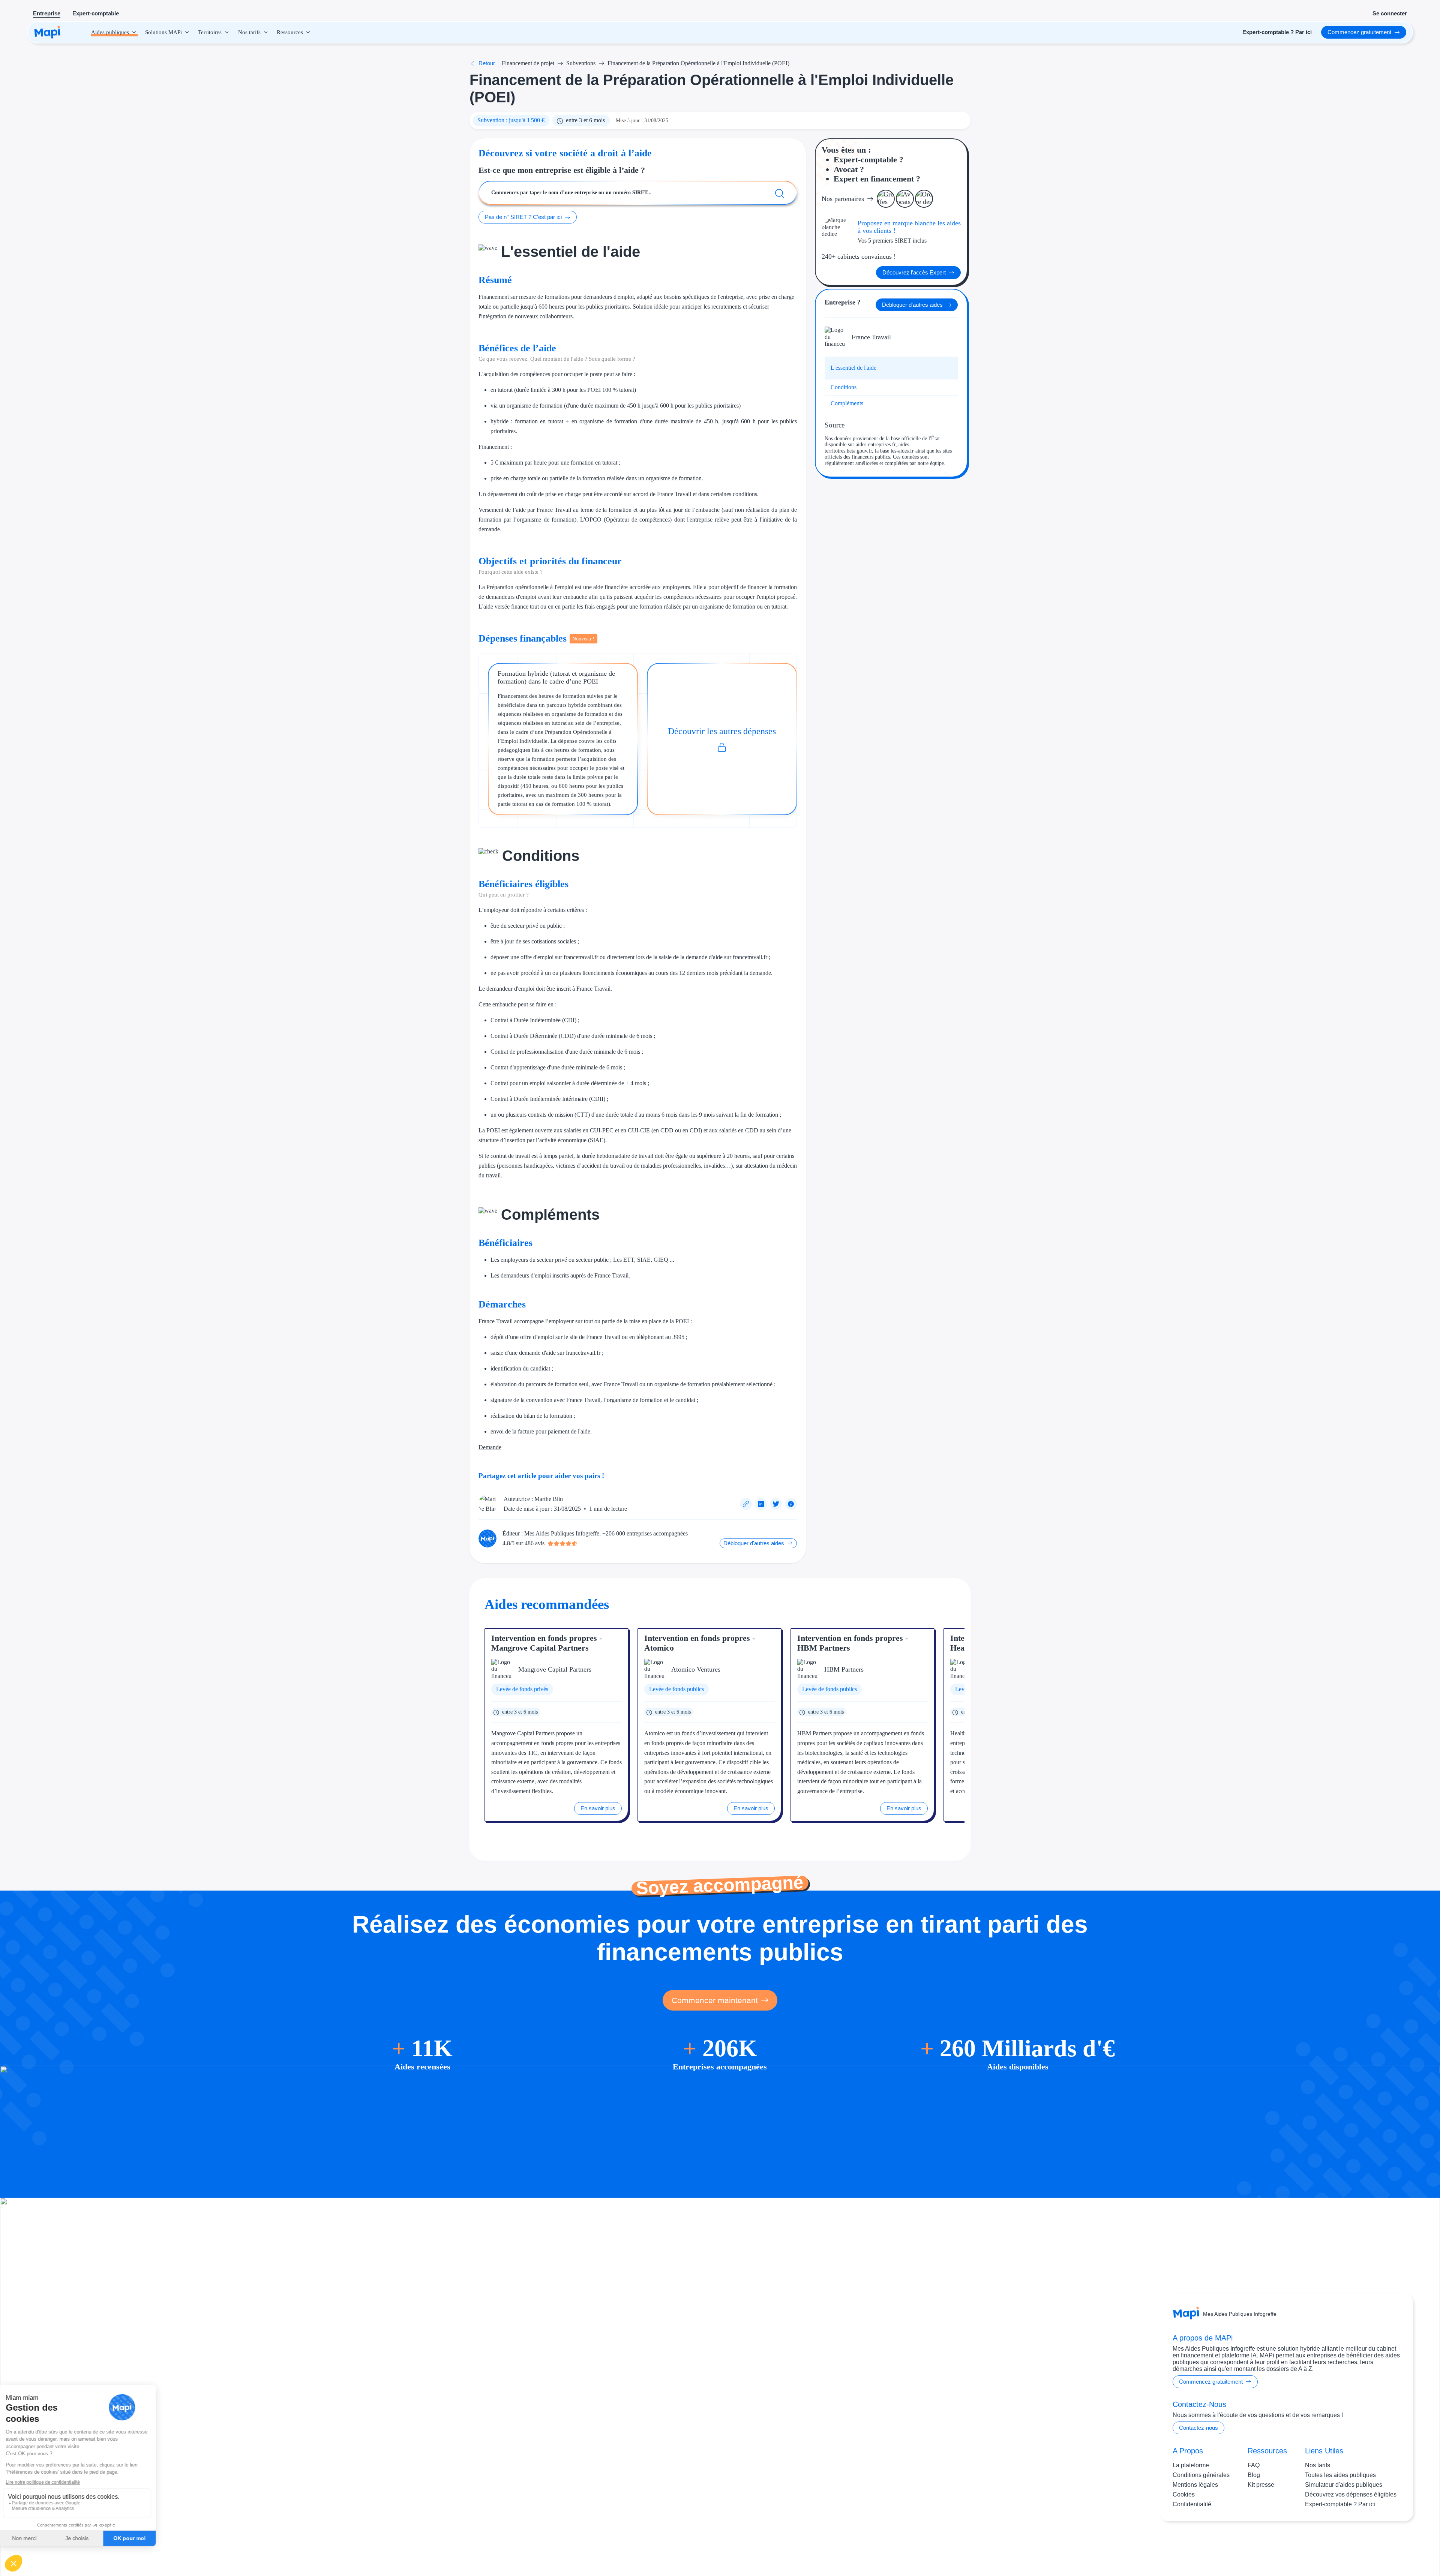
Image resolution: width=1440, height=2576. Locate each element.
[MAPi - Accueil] (47, 32)
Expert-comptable (96, 13)
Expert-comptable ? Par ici (1340, 2504)
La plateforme (1191, 2465)
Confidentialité (1192, 2504)
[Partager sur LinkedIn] (761, 1504)
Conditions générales (1201, 2475)
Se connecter (1390, 13)
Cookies (1184, 2494)
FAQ (1254, 2465)
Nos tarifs (1318, 2465)
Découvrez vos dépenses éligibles (1351, 2494)
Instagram (1353, 2545)
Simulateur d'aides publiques (1344, 2485)
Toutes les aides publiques (1340, 2475)
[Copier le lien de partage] (746, 1504)
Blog (1254, 2475)
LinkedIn (1384, 2545)
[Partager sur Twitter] (776, 1504)
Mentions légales (1195, 2485)
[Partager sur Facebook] (791, 1504)
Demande (490, 1447)
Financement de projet (528, 63)
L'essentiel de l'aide (853, 368)
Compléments (847, 403)
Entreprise (47, 13)
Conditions (844, 387)
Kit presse (1261, 2485)
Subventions (581, 63)
